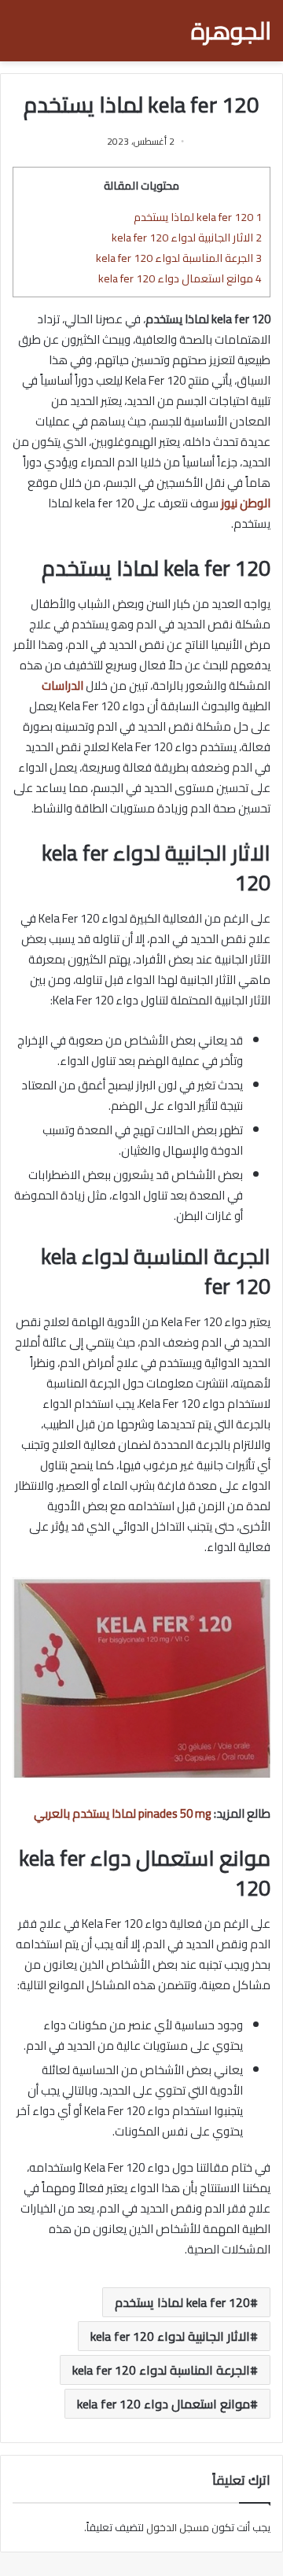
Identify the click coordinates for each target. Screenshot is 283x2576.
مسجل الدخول (178, 2527)
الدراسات (62, 685)
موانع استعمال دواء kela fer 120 (180, 278)
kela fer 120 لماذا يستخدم (198, 217)
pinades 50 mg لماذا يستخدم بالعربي (123, 1813)
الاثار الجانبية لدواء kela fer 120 (187, 237)
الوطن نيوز (246, 503)
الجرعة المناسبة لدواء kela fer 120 (179, 258)
